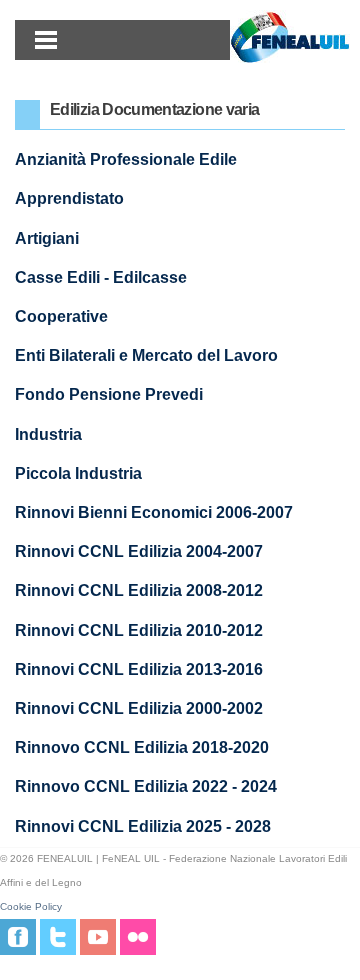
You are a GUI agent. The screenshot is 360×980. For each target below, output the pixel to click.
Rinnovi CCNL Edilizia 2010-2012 (139, 630)
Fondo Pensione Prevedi (109, 394)
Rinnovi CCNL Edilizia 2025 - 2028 (143, 826)
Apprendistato (69, 198)
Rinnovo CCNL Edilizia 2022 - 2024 (146, 786)
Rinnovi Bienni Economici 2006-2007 (154, 512)
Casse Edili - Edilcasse (101, 277)
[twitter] (58, 936)
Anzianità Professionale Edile (126, 159)
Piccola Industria (78, 473)
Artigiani (47, 238)
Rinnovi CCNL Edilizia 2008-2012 (139, 590)
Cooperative (61, 316)
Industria (48, 434)
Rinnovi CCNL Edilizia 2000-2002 (139, 708)
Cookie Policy (31, 906)
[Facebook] (18, 936)
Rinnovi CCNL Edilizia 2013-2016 (139, 669)
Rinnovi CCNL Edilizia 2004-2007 (139, 551)
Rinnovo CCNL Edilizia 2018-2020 (142, 747)
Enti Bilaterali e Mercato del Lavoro (146, 355)
